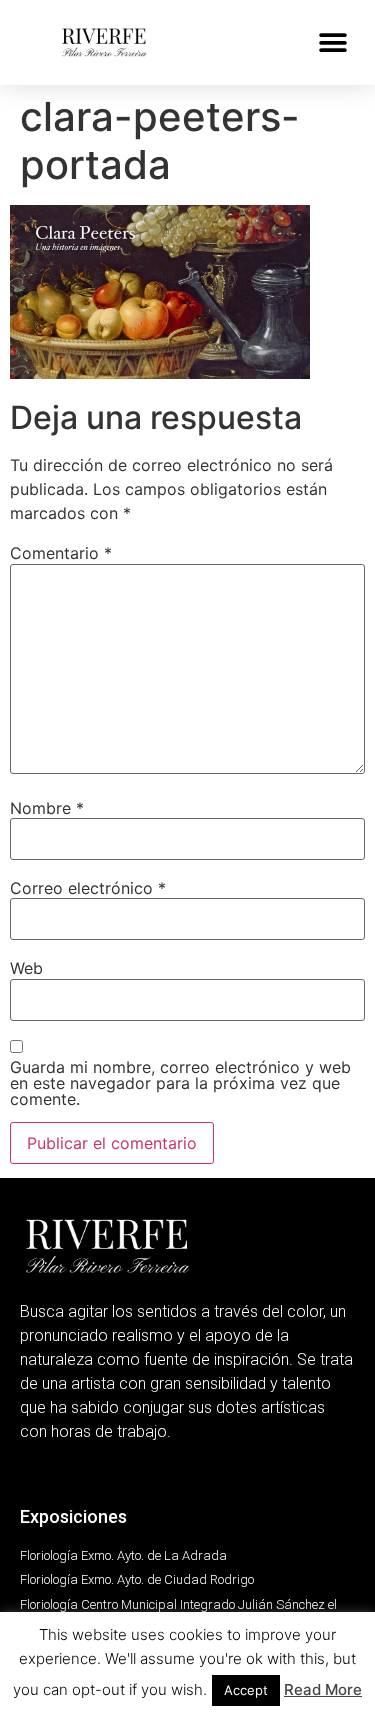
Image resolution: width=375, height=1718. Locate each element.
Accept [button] (246, 1690)
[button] (332, 42)
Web (26, 968)
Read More (323, 1689)
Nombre (47, 808)
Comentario (61, 553)
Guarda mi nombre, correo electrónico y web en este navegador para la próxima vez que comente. (180, 1083)
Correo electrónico (88, 888)
